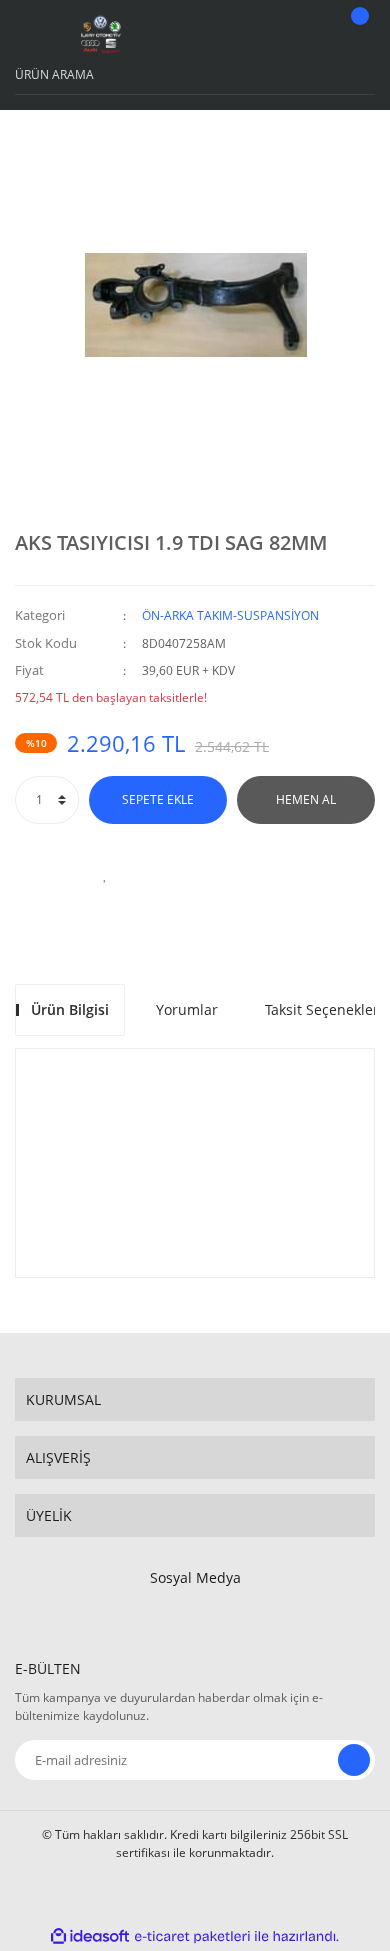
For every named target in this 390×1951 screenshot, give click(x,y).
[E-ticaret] (192, 1936)
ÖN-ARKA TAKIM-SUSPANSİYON (230, 615)
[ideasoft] (90, 1936)
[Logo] (101, 35)
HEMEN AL (306, 799)
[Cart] (357, 35)
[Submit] (354, 1760)
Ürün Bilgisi (70, 1009)
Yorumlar (187, 1009)
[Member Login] (306, 35)
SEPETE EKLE (158, 799)
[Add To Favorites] (105, 874)
